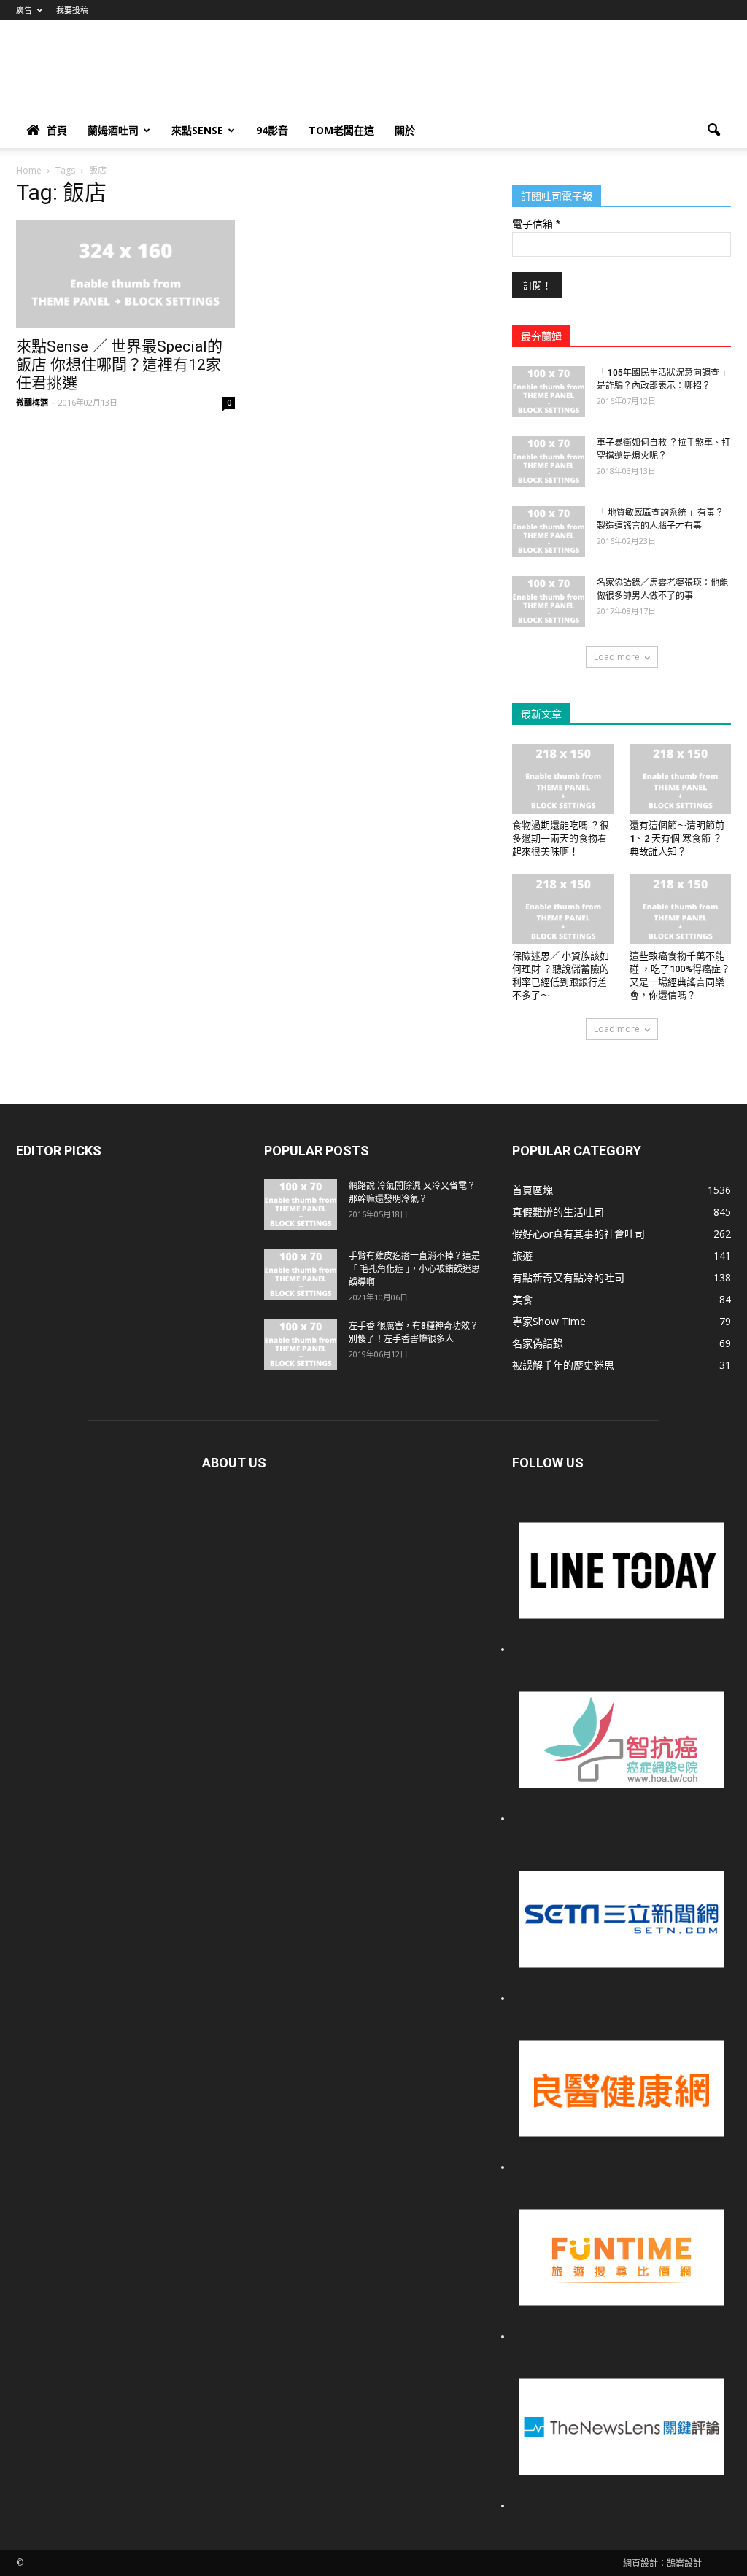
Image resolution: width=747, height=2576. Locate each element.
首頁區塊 (533, 1190)
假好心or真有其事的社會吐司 (578, 1234)
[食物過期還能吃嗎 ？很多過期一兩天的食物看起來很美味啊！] (563, 779)
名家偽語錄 (538, 1343)
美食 (522, 1299)
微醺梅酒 (32, 402)
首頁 (57, 130)
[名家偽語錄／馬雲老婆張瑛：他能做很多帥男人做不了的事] (549, 602)
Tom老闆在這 (341, 130)
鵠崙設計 (684, 2563)
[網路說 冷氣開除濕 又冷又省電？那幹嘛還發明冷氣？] (301, 1205)
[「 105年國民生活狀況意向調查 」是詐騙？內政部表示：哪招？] (549, 392)
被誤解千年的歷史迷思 (563, 1365)
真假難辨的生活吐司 (558, 1212)
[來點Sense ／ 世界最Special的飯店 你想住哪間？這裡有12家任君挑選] (125, 274)
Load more (617, 657)
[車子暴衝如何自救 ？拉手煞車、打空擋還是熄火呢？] (549, 462)
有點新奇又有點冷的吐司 (568, 1277)
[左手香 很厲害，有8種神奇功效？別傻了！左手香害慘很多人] (301, 1345)
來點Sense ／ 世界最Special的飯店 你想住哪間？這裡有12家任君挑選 (119, 365)
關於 (405, 130)
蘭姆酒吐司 (113, 130)
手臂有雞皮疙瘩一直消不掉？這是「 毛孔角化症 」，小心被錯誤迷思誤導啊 (414, 1269)
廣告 (24, 10)
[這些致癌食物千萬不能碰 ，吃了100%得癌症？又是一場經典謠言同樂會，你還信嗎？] (681, 909)
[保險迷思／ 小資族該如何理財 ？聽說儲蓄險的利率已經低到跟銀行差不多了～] (563, 909)
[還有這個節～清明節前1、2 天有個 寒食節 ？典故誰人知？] (681, 779)
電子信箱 (536, 224)
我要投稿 (72, 10)
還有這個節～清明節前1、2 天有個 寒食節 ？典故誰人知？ (677, 838)
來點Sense (197, 130)
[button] (713, 131)
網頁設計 (640, 2563)
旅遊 (522, 1256)
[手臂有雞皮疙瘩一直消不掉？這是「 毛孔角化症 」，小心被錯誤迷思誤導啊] (301, 1275)
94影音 (272, 130)
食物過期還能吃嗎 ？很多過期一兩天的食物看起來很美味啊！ (561, 838)
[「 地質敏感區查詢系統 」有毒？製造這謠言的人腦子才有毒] (549, 532)
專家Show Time (549, 1321)
